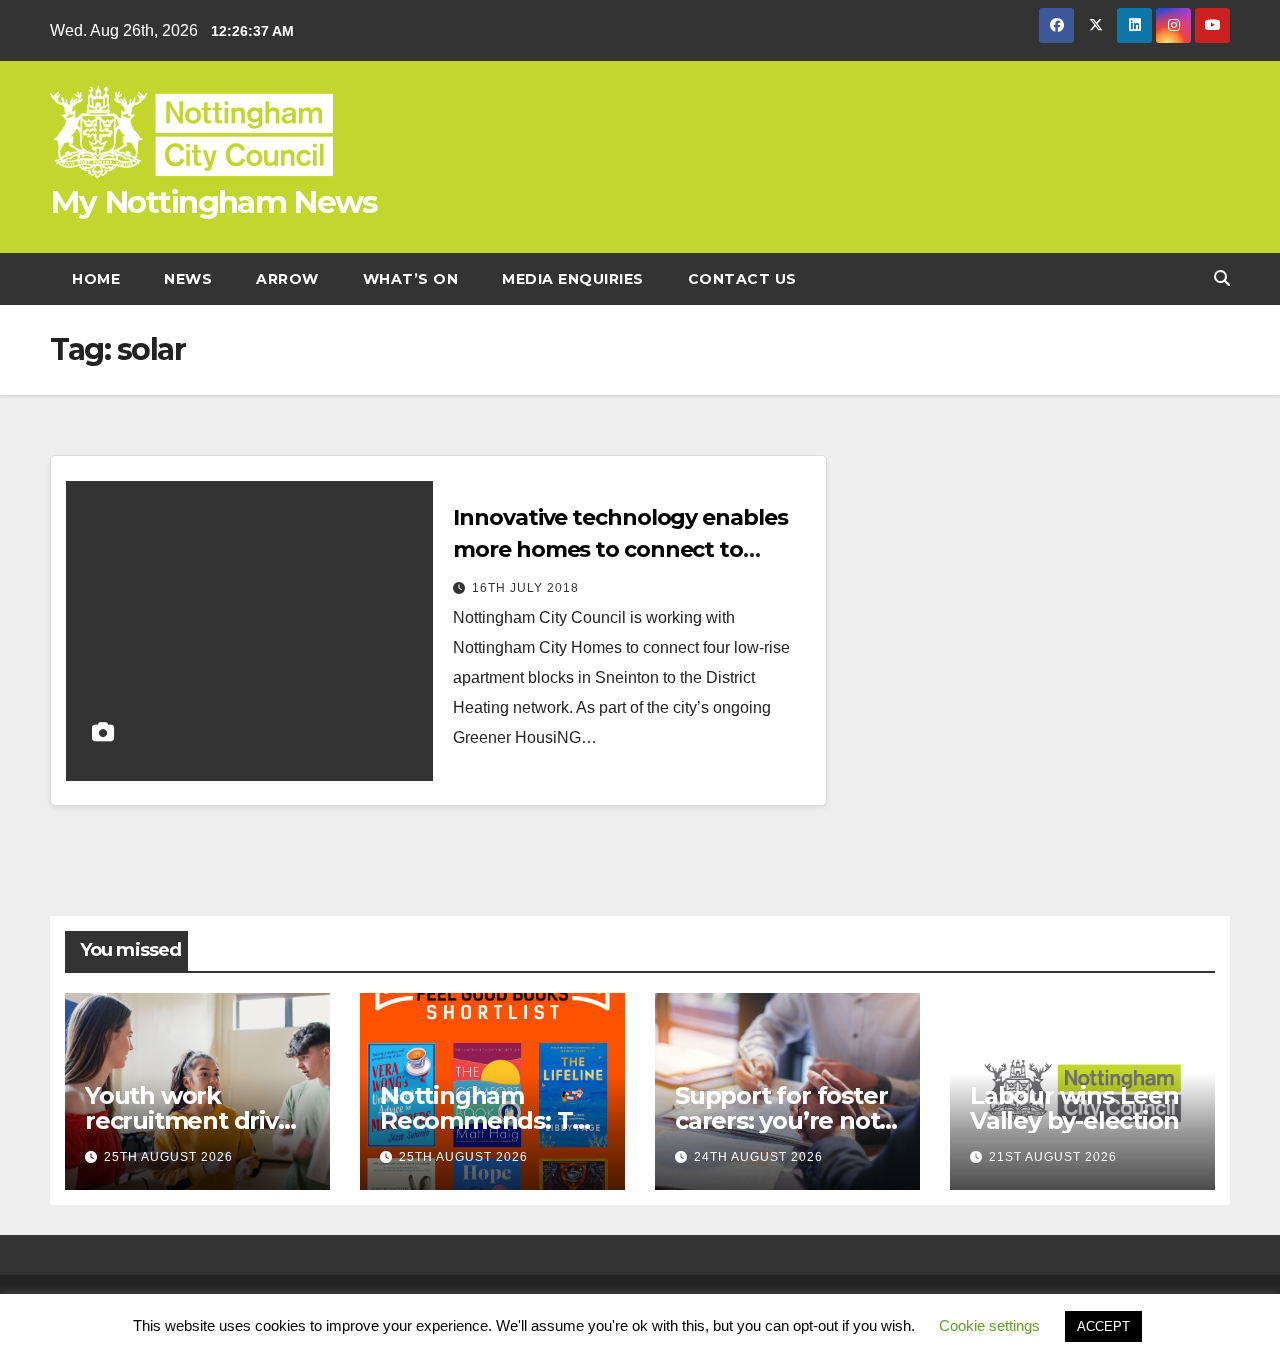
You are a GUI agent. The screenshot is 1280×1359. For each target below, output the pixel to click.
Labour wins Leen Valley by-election (1074, 1108)
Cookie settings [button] (989, 1325)
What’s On (411, 279)
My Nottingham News (213, 202)
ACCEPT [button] (1103, 1326)
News (188, 279)
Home (96, 279)
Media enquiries (573, 279)
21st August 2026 (1053, 1157)
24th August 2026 (758, 1157)
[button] (1222, 278)
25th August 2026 (168, 1157)
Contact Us (742, 279)
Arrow (287, 279)
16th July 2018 (525, 588)
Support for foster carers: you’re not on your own (781, 1120)
